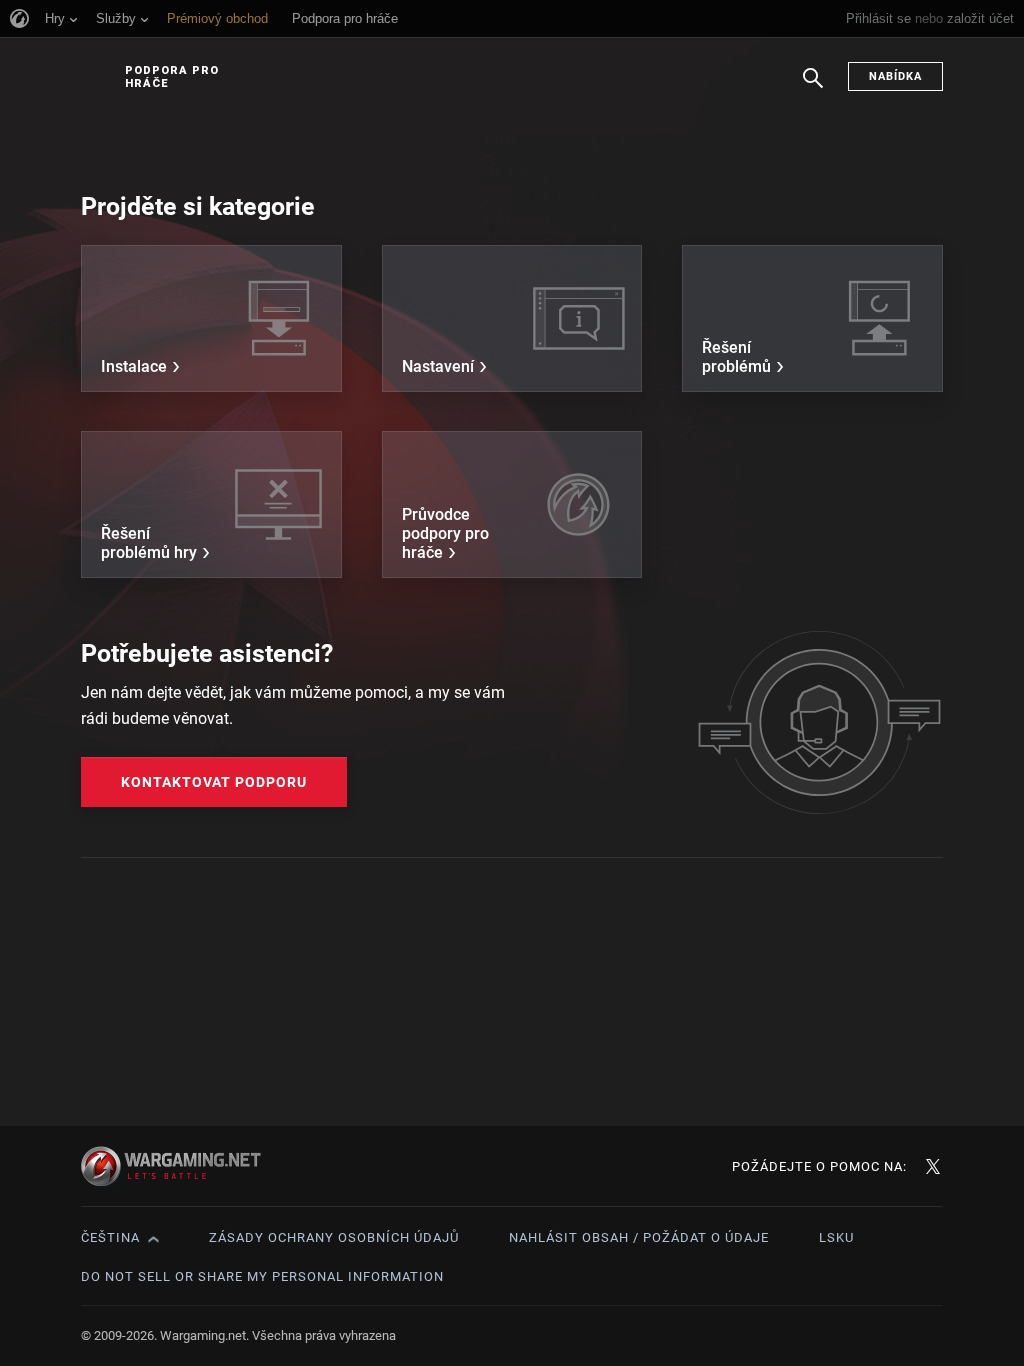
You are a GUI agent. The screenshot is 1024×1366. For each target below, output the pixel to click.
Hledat (813, 88)
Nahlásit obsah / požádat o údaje (639, 1237)
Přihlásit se (878, 18)
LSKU (836, 1237)
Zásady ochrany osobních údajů (334, 1237)
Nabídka (895, 76)
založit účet (980, 18)
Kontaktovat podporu (214, 782)
